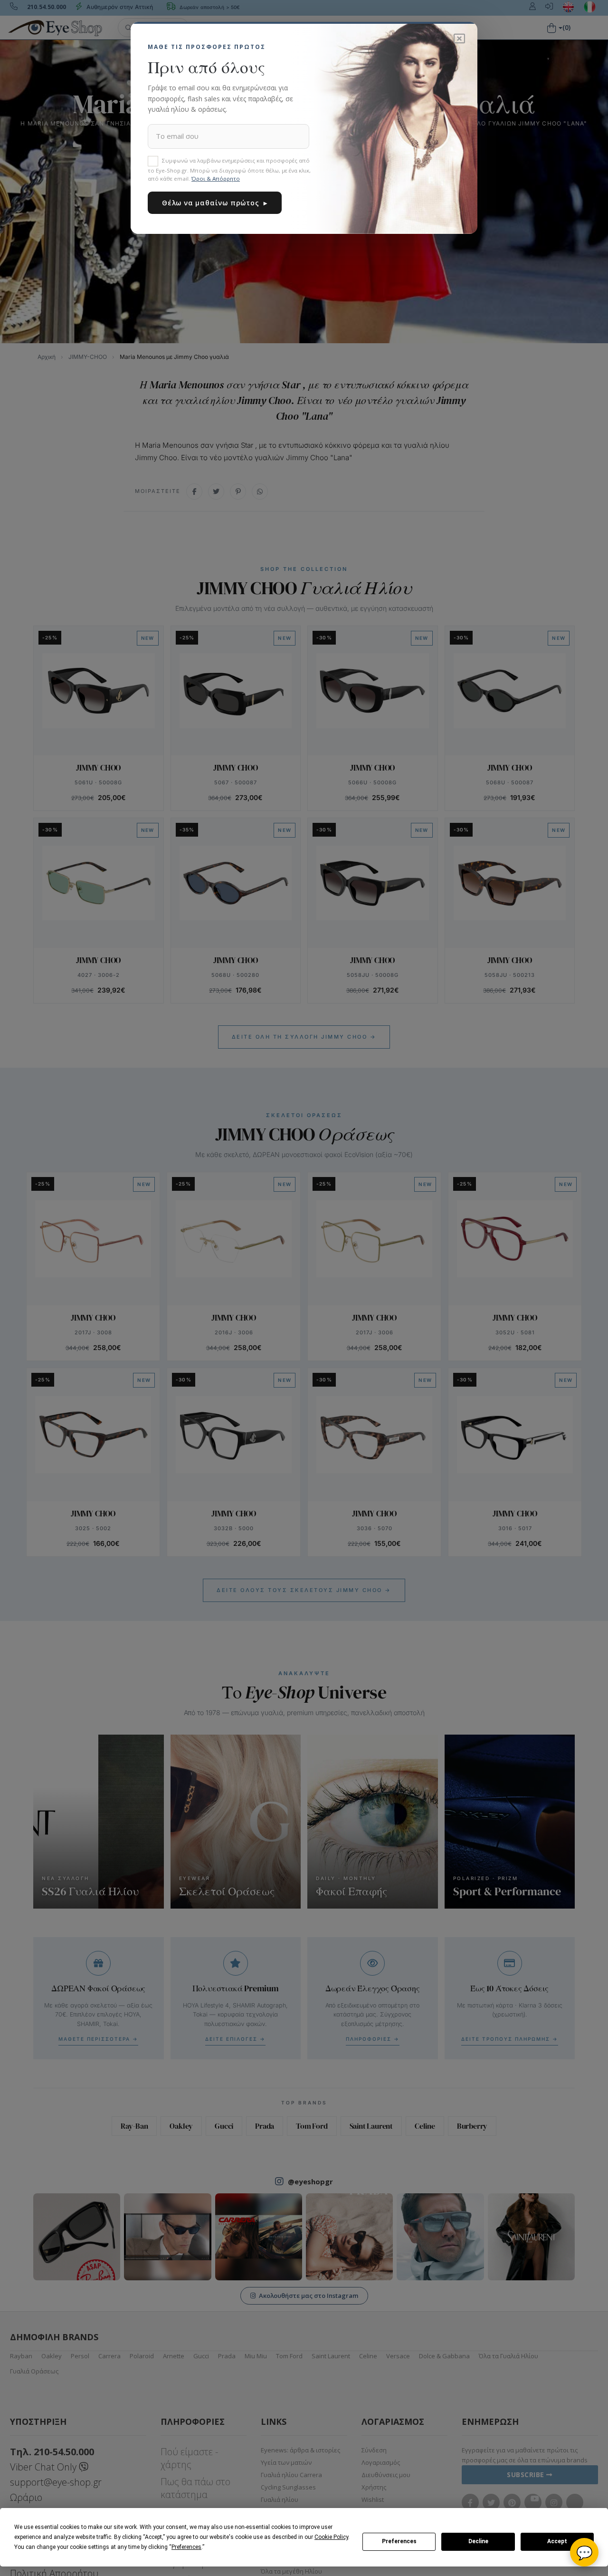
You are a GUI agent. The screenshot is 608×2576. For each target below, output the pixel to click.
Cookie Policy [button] (331, 2537)
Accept (557, 2541)
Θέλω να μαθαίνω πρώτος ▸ (215, 203)
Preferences (399, 2541)
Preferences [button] (186, 2547)
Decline (478, 2541)
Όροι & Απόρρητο (216, 178)
